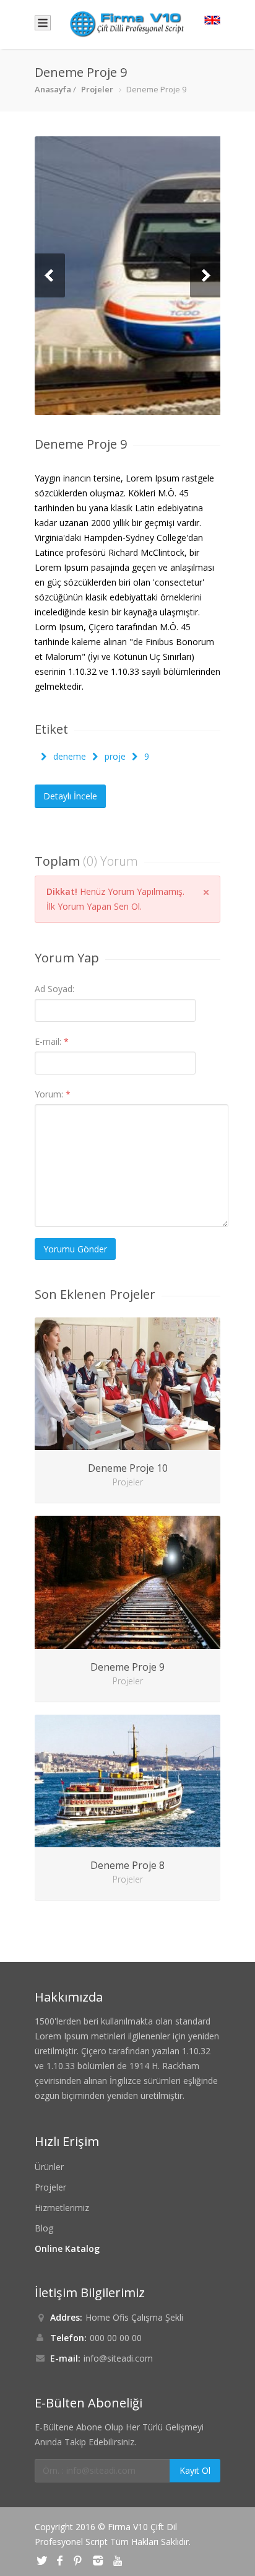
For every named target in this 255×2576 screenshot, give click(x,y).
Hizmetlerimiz (62, 2208)
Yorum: (53, 1094)
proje (114, 756)
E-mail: (52, 1041)
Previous (50, 275)
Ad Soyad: (54, 989)
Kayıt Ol (195, 2470)
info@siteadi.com (118, 2358)
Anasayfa (53, 89)
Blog (44, 2228)
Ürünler (49, 2167)
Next (205, 275)
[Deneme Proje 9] (127, 276)
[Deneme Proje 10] (127, 1384)
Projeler (97, 89)
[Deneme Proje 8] (127, 1781)
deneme (68, 756)
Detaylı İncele (70, 796)
